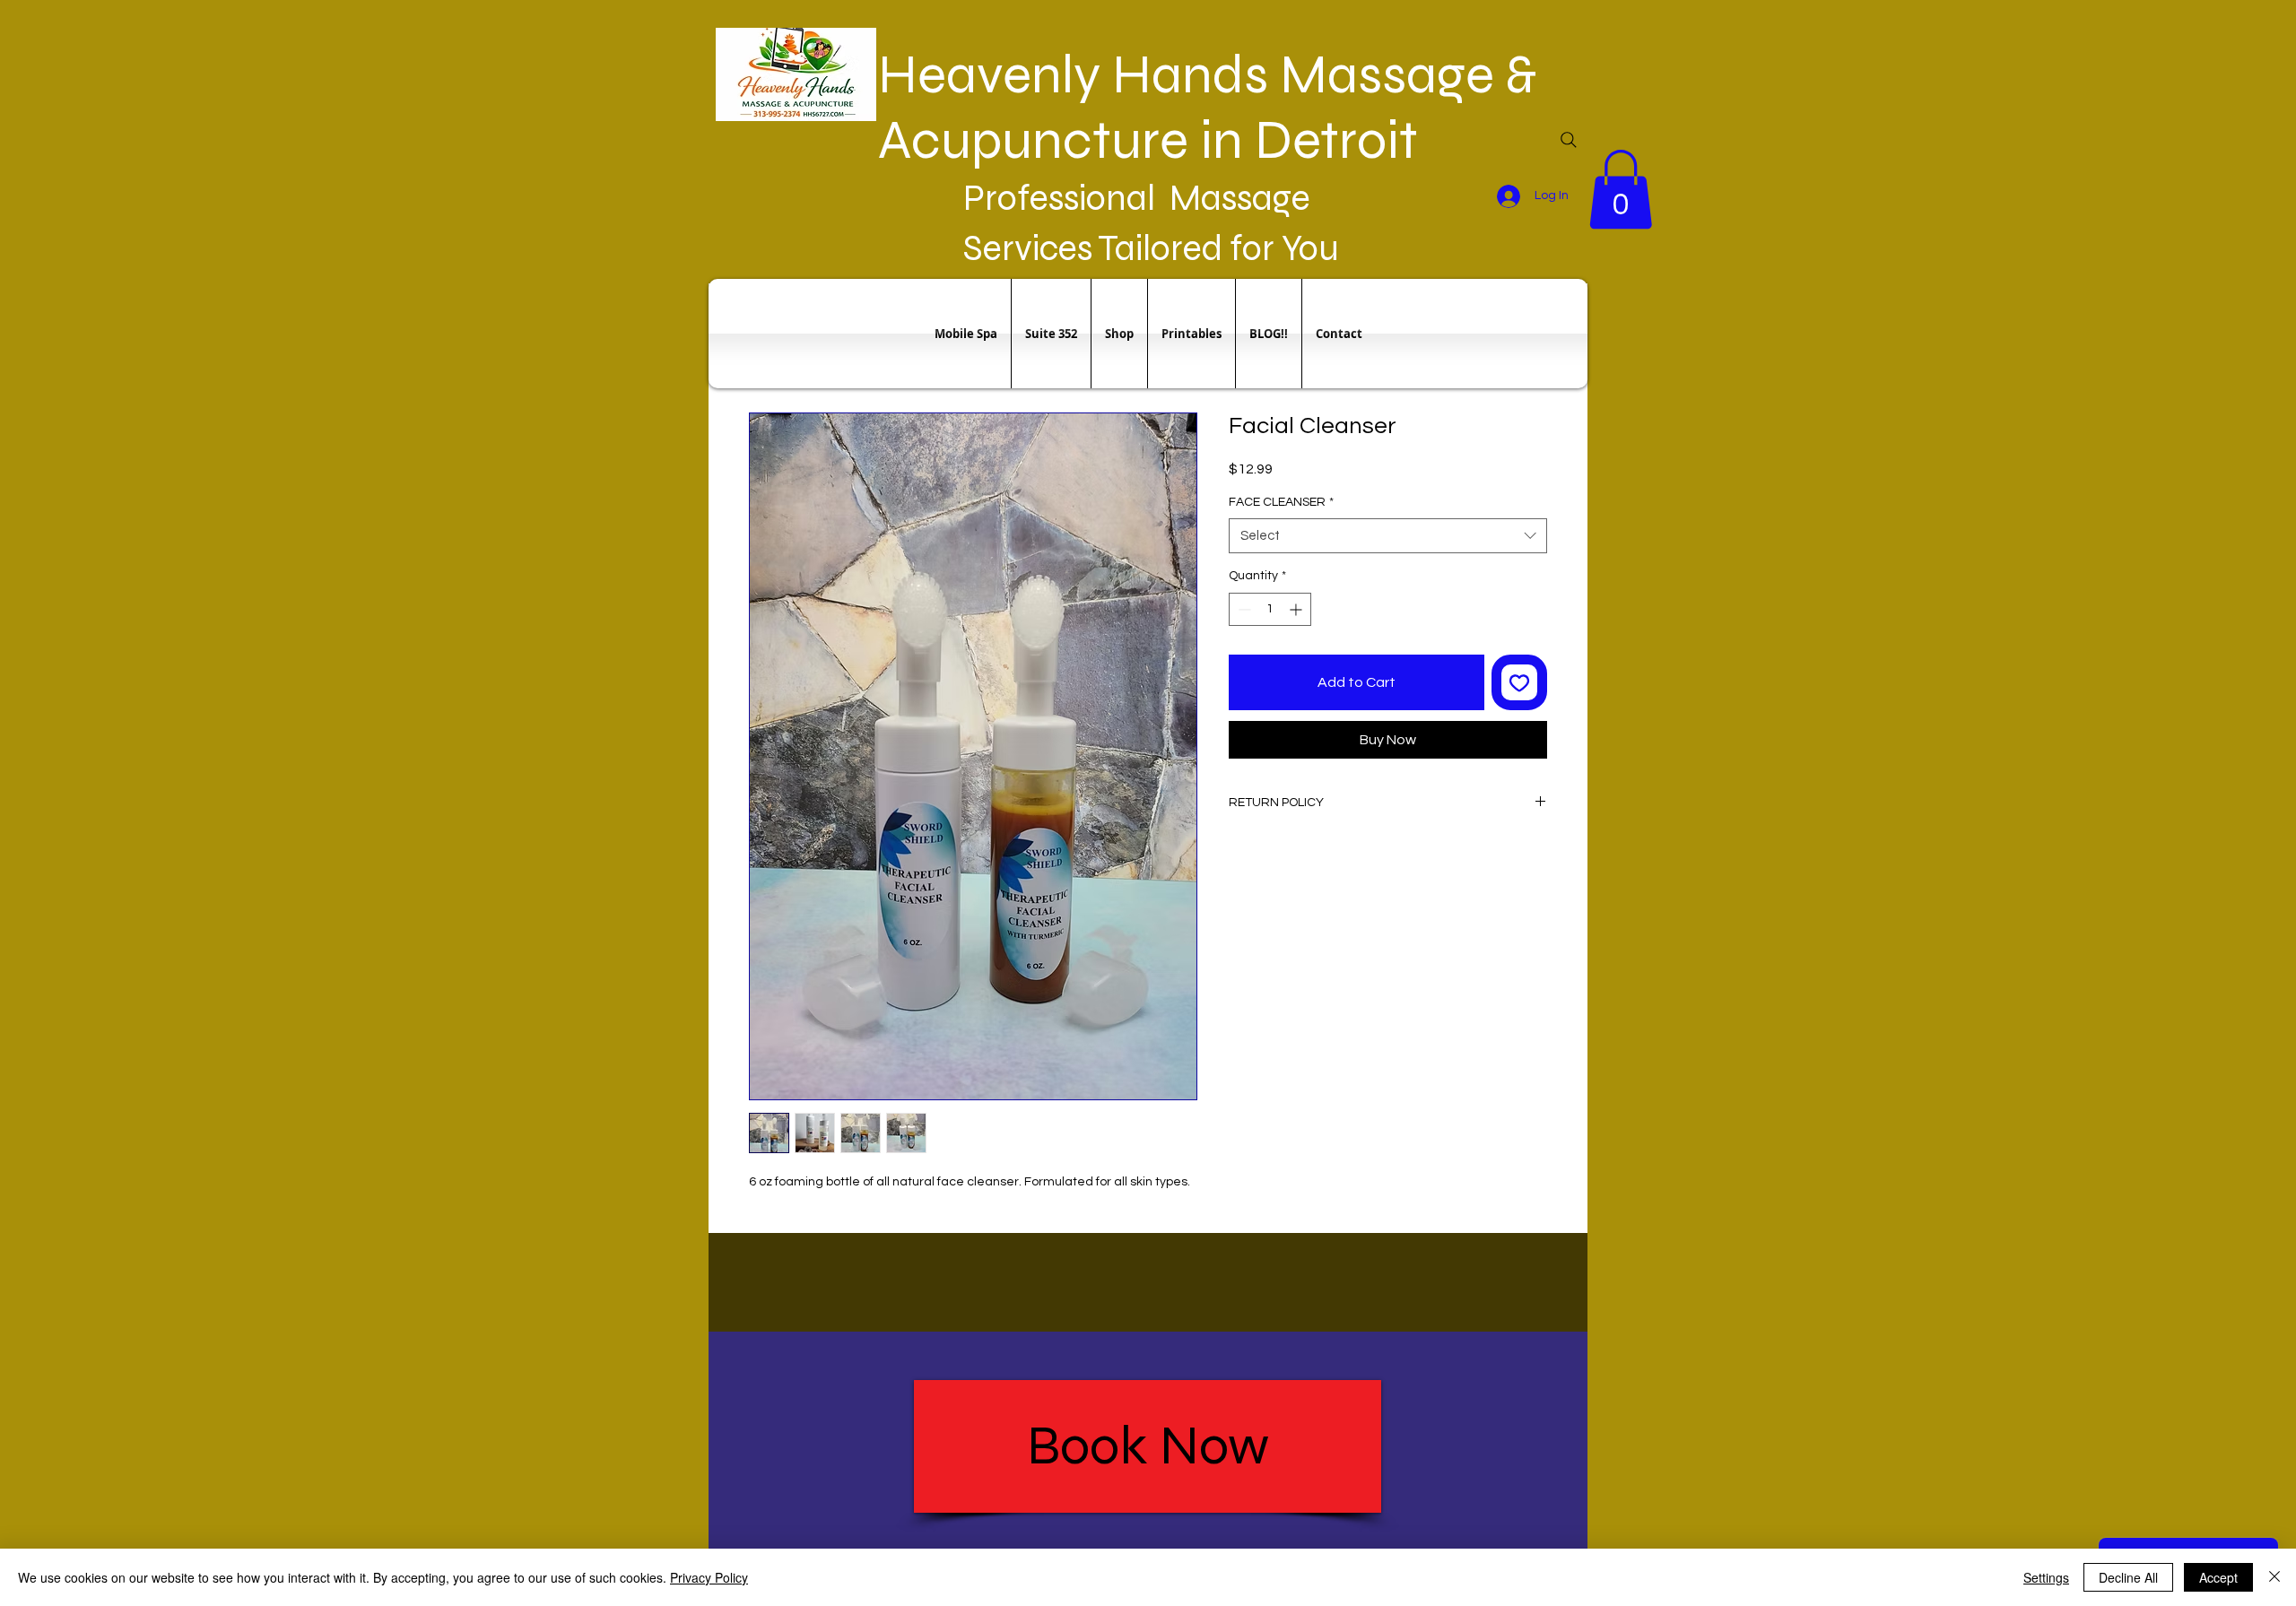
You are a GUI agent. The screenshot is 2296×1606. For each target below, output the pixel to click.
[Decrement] (1243, 609)
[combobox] (1388, 536)
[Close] (2274, 1577)
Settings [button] (2046, 1577)
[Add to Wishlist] (1519, 682)
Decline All (2128, 1577)
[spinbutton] (1270, 609)
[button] (1621, 189)
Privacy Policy (709, 1577)
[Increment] (1297, 609)
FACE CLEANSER (1281, 502)
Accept (2218, 1577)
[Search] (1569, 140)
